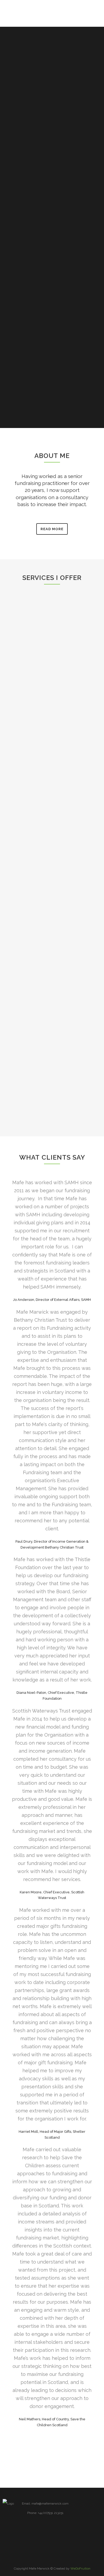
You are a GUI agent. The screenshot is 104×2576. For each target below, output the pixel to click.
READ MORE (52, 529)
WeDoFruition (80, 2569)
